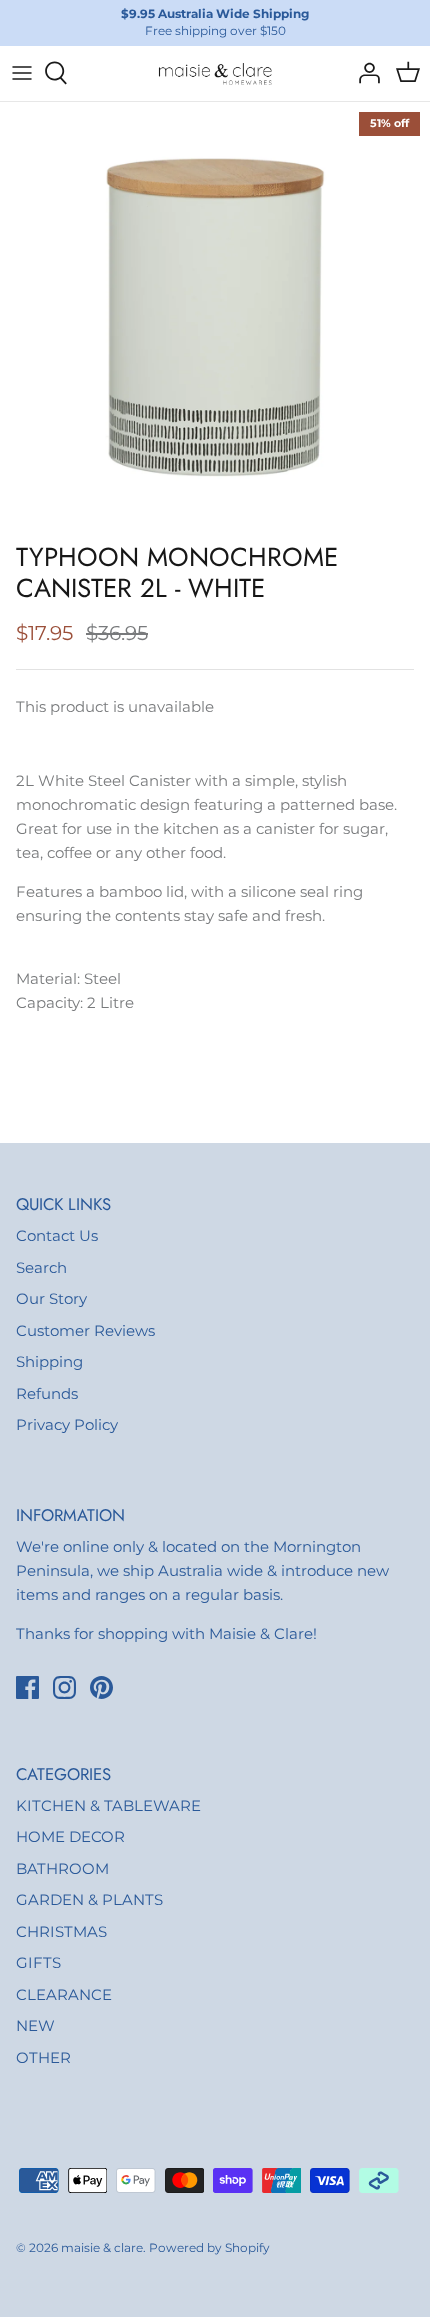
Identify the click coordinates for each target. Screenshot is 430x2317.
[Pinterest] (101, 1687)
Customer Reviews (85, 1330)
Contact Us (57, 1235)
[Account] (364, 73)
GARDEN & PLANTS (89, 1899)
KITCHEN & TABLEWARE (108, 1805)
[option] (215, 317)
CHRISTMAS (61, 1931)
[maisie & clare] (215, 73)
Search (41, 1267)
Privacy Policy (67, 1424)
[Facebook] (27, 1687)
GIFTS (38, 1962)
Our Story (51, 1298)
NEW (35, 2025)
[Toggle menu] (22, 73)
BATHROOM (62, 1868)
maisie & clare (102, 2247)
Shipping (49, 1361)
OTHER (43, 2057)
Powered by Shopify (209, 2247)
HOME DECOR (70, 1836)
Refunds (47, 1393)
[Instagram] (64, 1687)
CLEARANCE (64, 1994)
